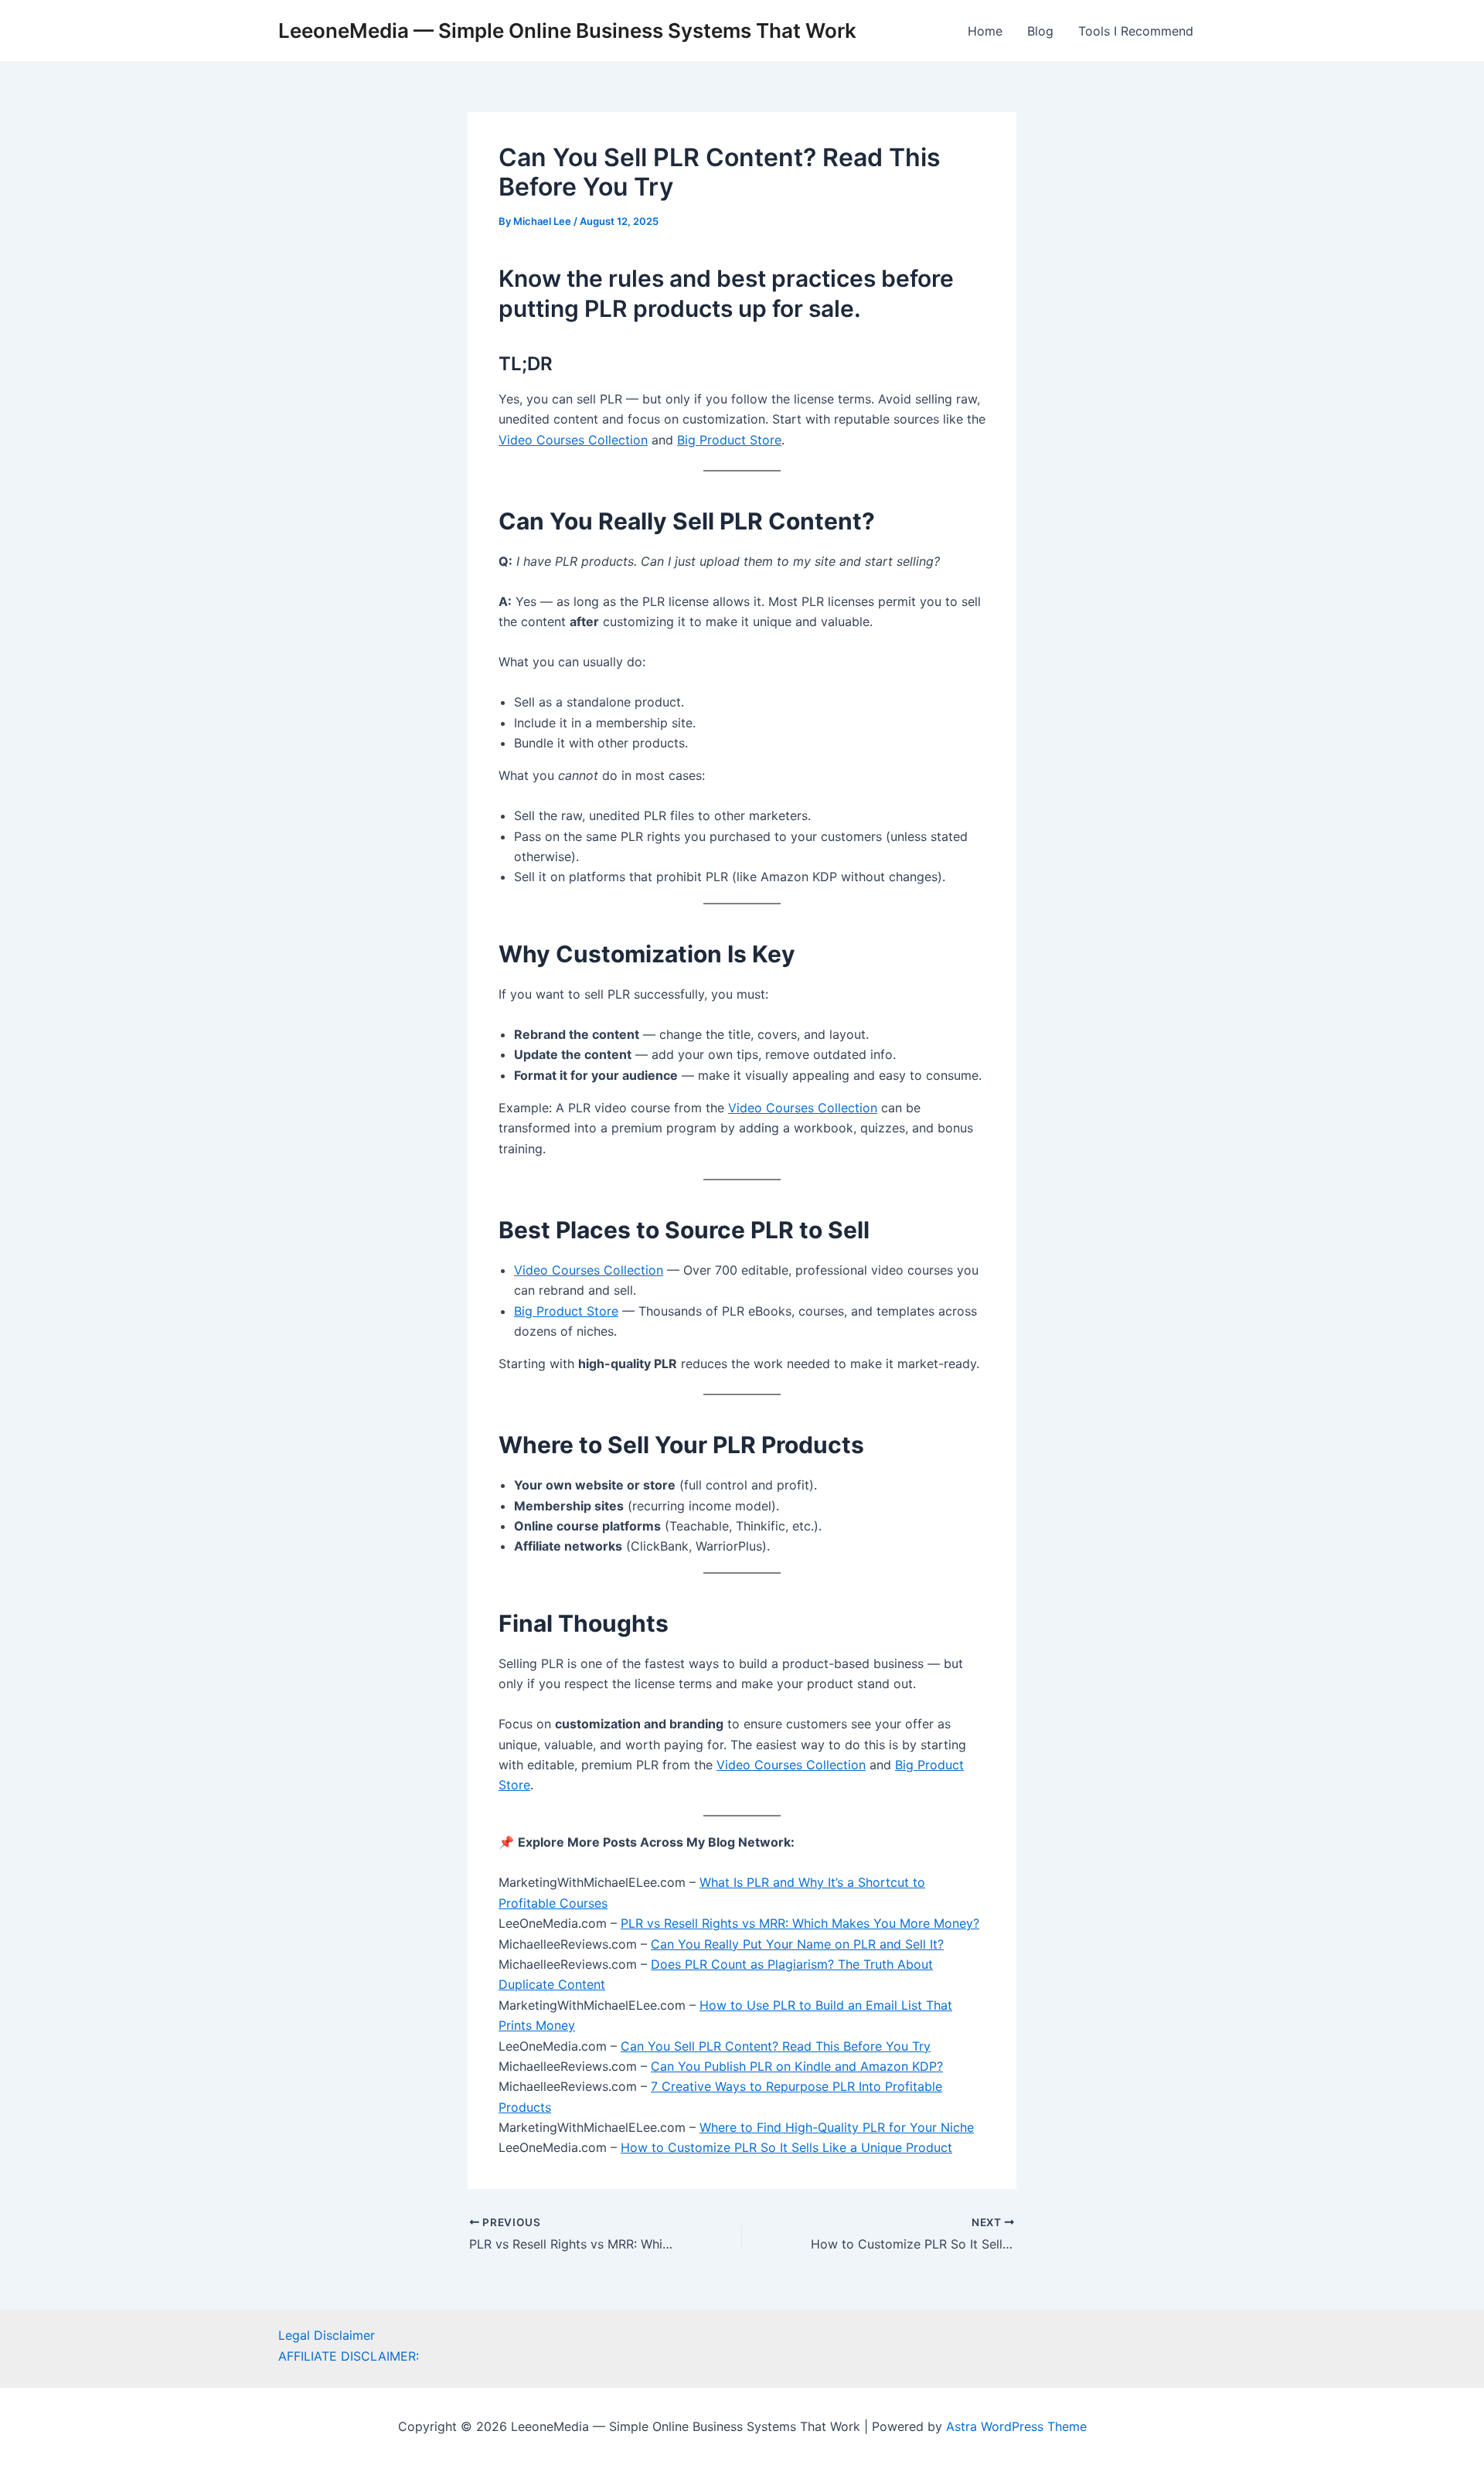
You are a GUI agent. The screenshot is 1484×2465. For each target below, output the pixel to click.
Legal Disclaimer (327, 2335)
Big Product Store (729, 440)
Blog (1040, 31)
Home (985, 31)
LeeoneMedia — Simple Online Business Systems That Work (567, 31)
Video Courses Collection (573, 440)
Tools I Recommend (1136, 31)
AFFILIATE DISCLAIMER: (349, 2356)
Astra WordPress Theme (1016, 2426)
